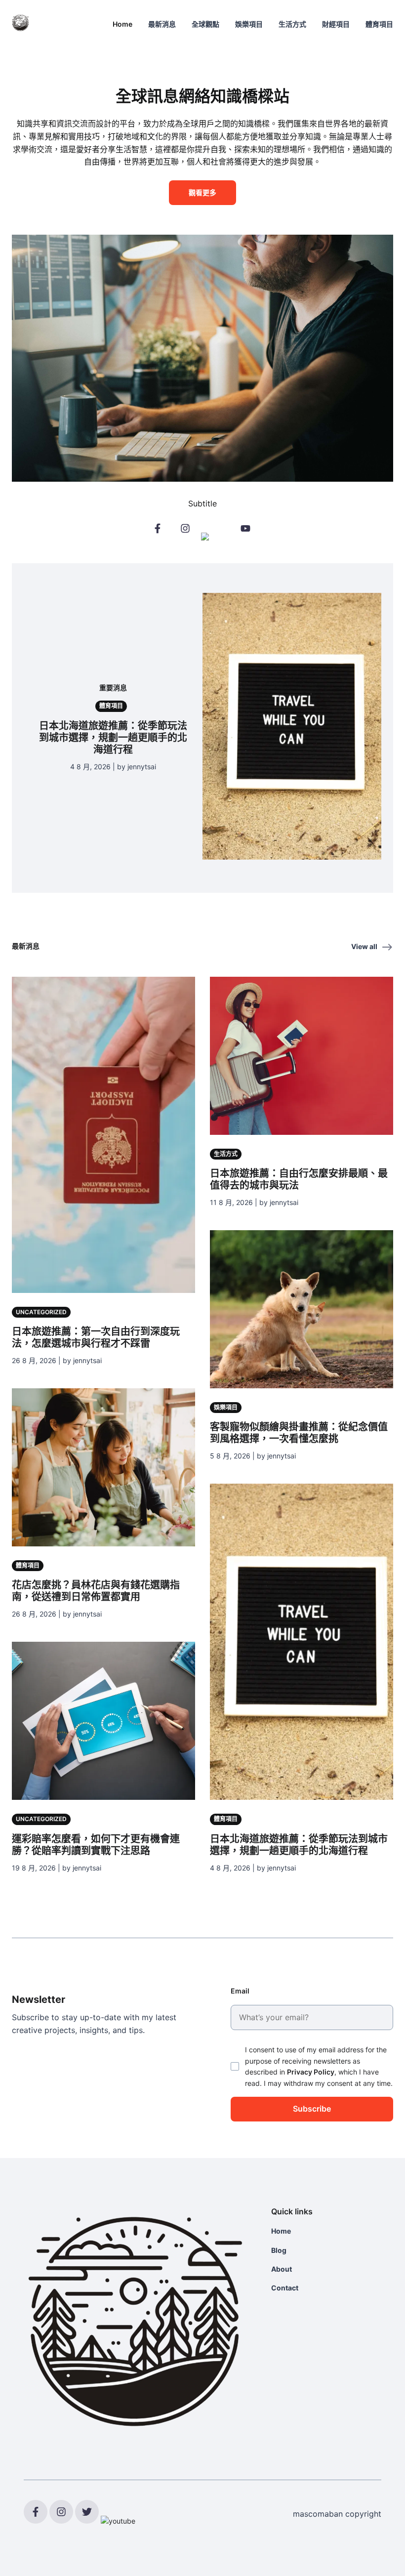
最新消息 (162, 24)
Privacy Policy (311, 2072)
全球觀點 (205, 24)
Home (122, 24)
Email (240, 1991)
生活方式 (292, 24)
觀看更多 (202, 192)
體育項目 (379, 24)
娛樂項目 (249, 24)
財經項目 (336, 24)
